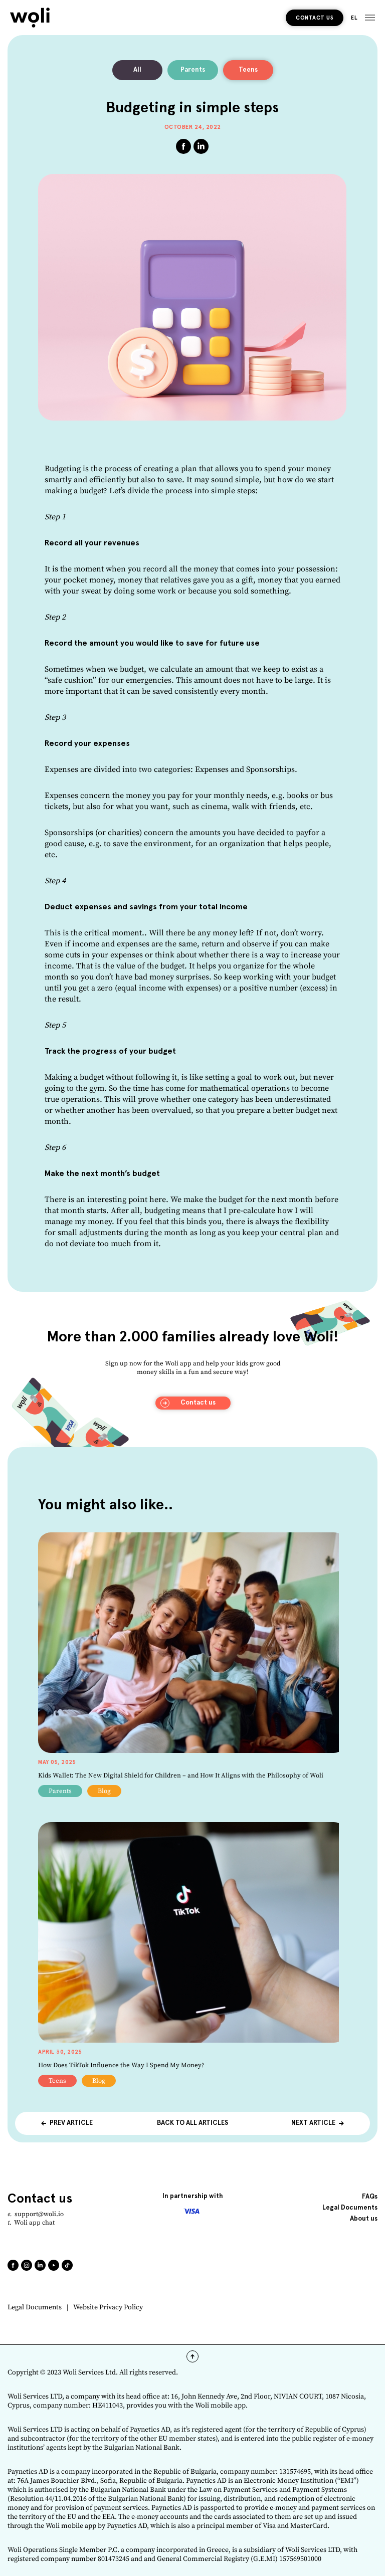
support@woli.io (39, 2214)
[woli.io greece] (30, 18)
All (137, 70)
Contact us (315, 18)
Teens (248, 70)
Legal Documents (35, 2308)
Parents (193, 70)
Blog (104, 1791)
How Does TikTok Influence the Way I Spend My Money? (121, 2065)
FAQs (370, 2197)
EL (354, 18)
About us (364, 2219)
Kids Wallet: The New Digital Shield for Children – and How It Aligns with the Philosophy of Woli (181, 1775)
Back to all (192, 2123)
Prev (71, 2123)
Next (313, 2123)
